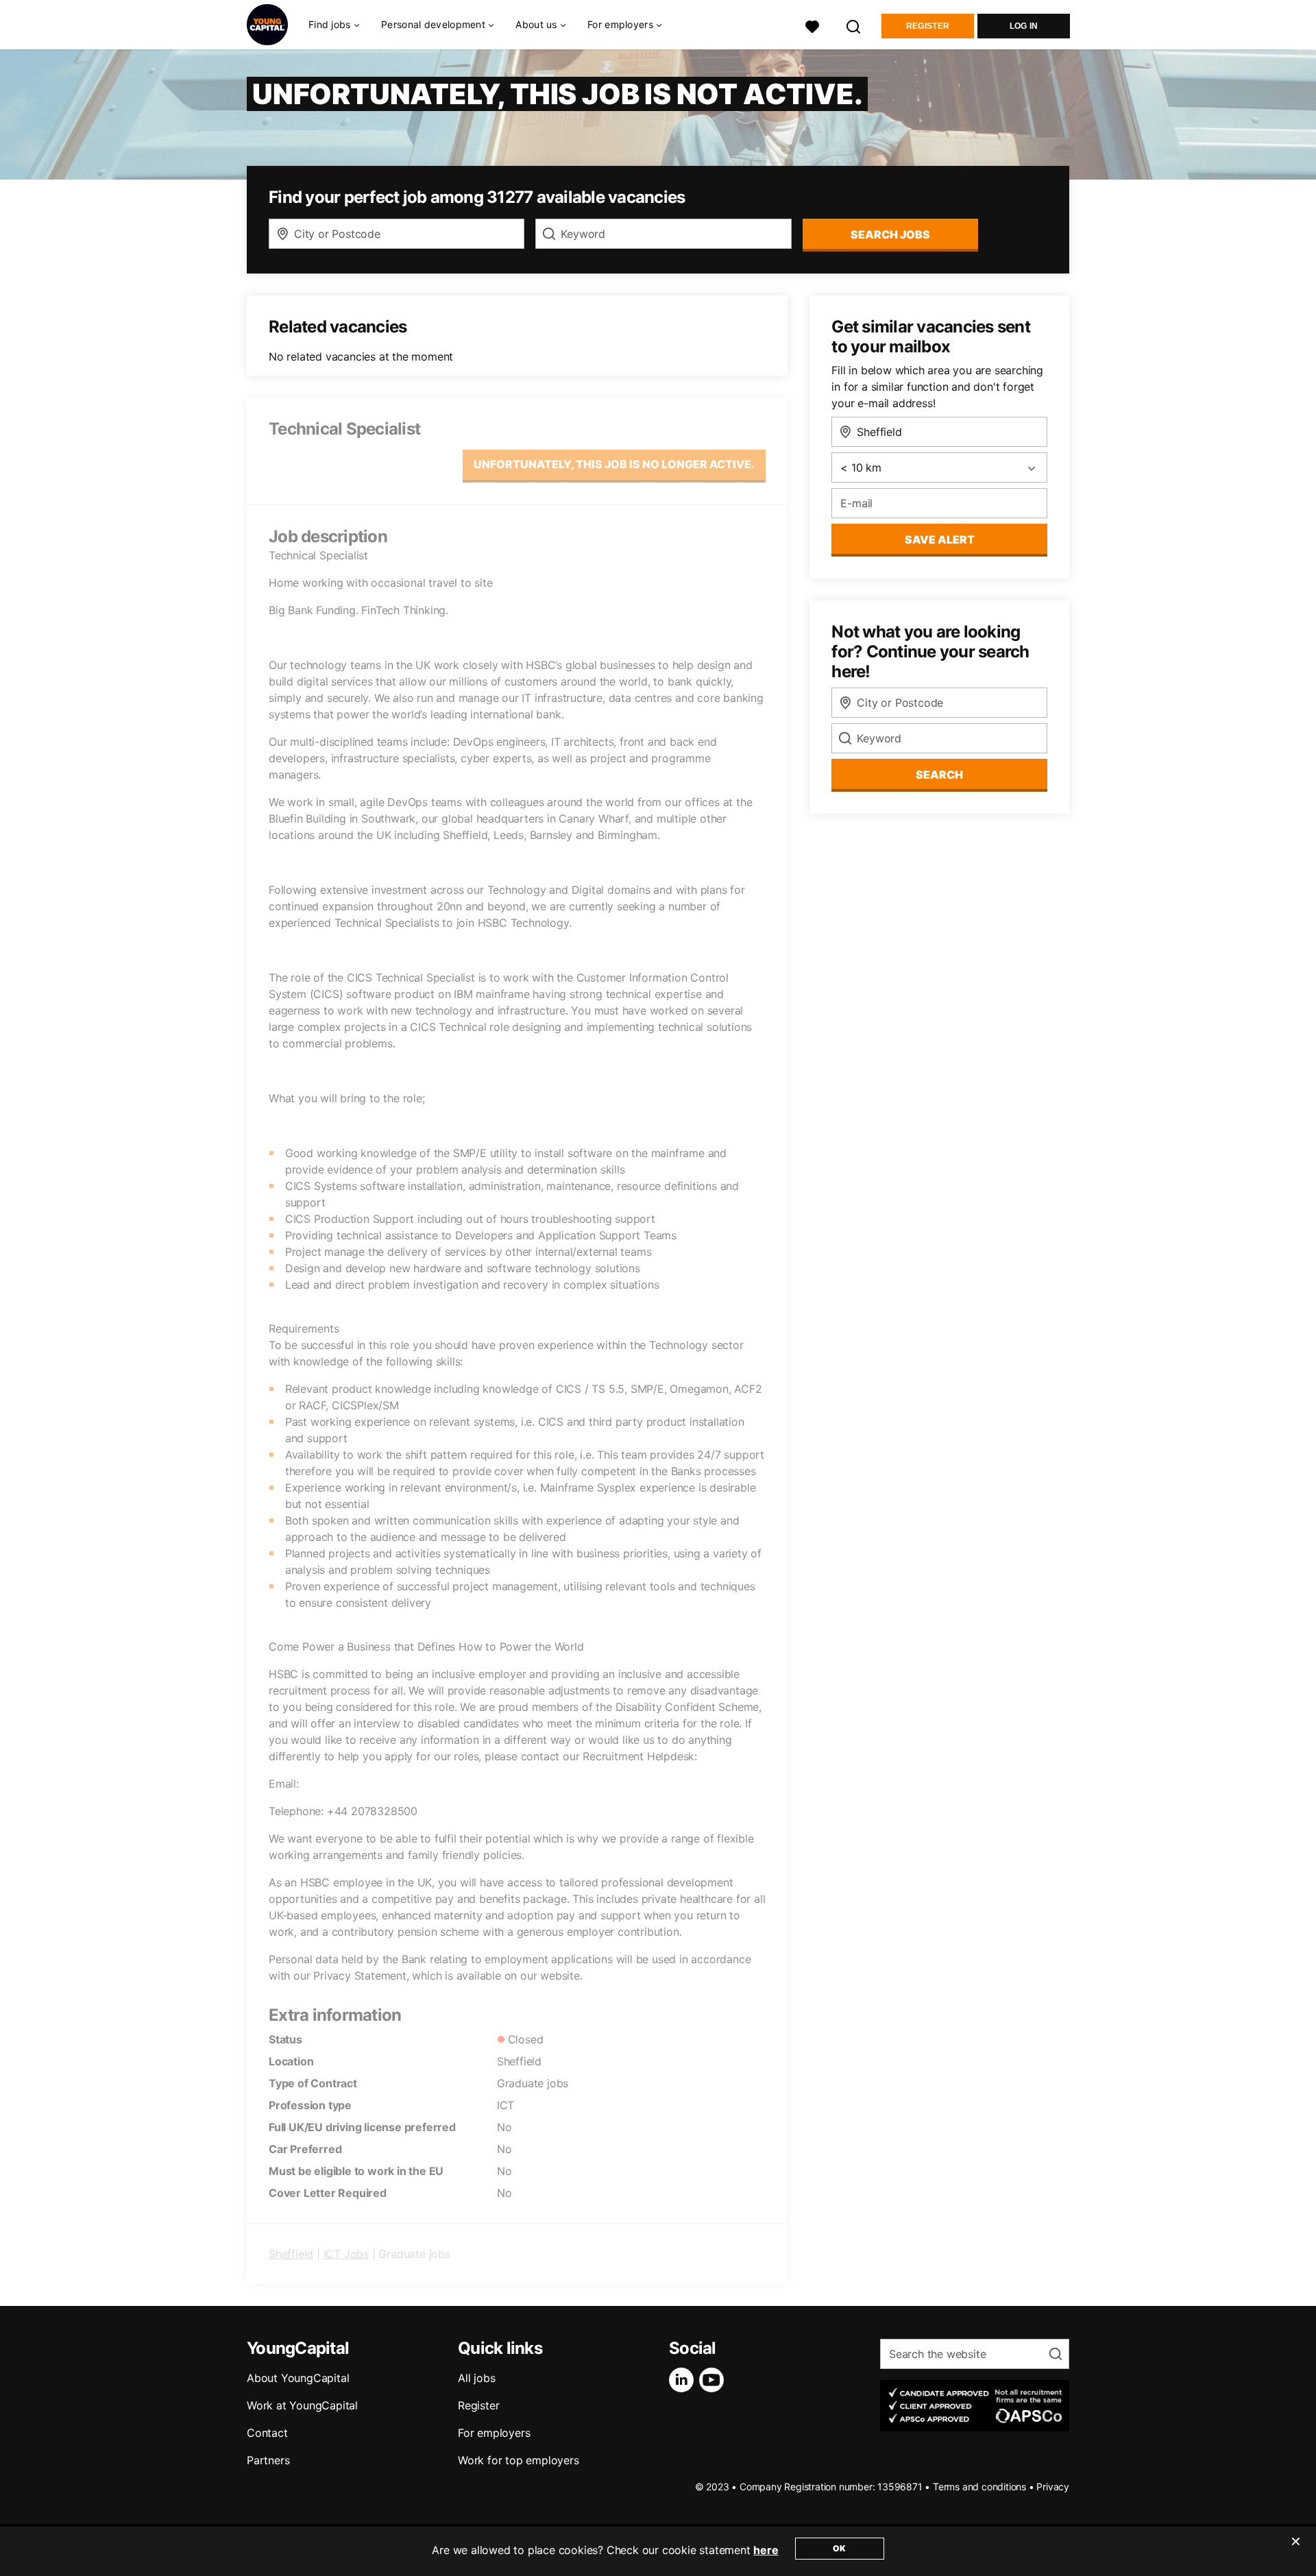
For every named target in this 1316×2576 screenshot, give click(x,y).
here (766, 2550)
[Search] (854, 25)
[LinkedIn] (684, 2380)
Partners (268, 2460)
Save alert (940, 539)
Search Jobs (890, 234)
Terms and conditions (979, 2487)
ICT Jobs (346, 2254)
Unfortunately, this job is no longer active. (614, 464)
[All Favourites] (812, 25)
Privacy (1053, 2487)
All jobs (476, 2378)
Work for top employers (519, 2460)
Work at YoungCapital (302, 2405)
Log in (1024, 26)
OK (839, 2548)
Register (928, 26)
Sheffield (291, 2254)
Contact (267, 2433)
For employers (494, 2433)
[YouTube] (714, 2380)
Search (939, 775)
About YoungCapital (298, 2378)
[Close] (1295, 2550)
